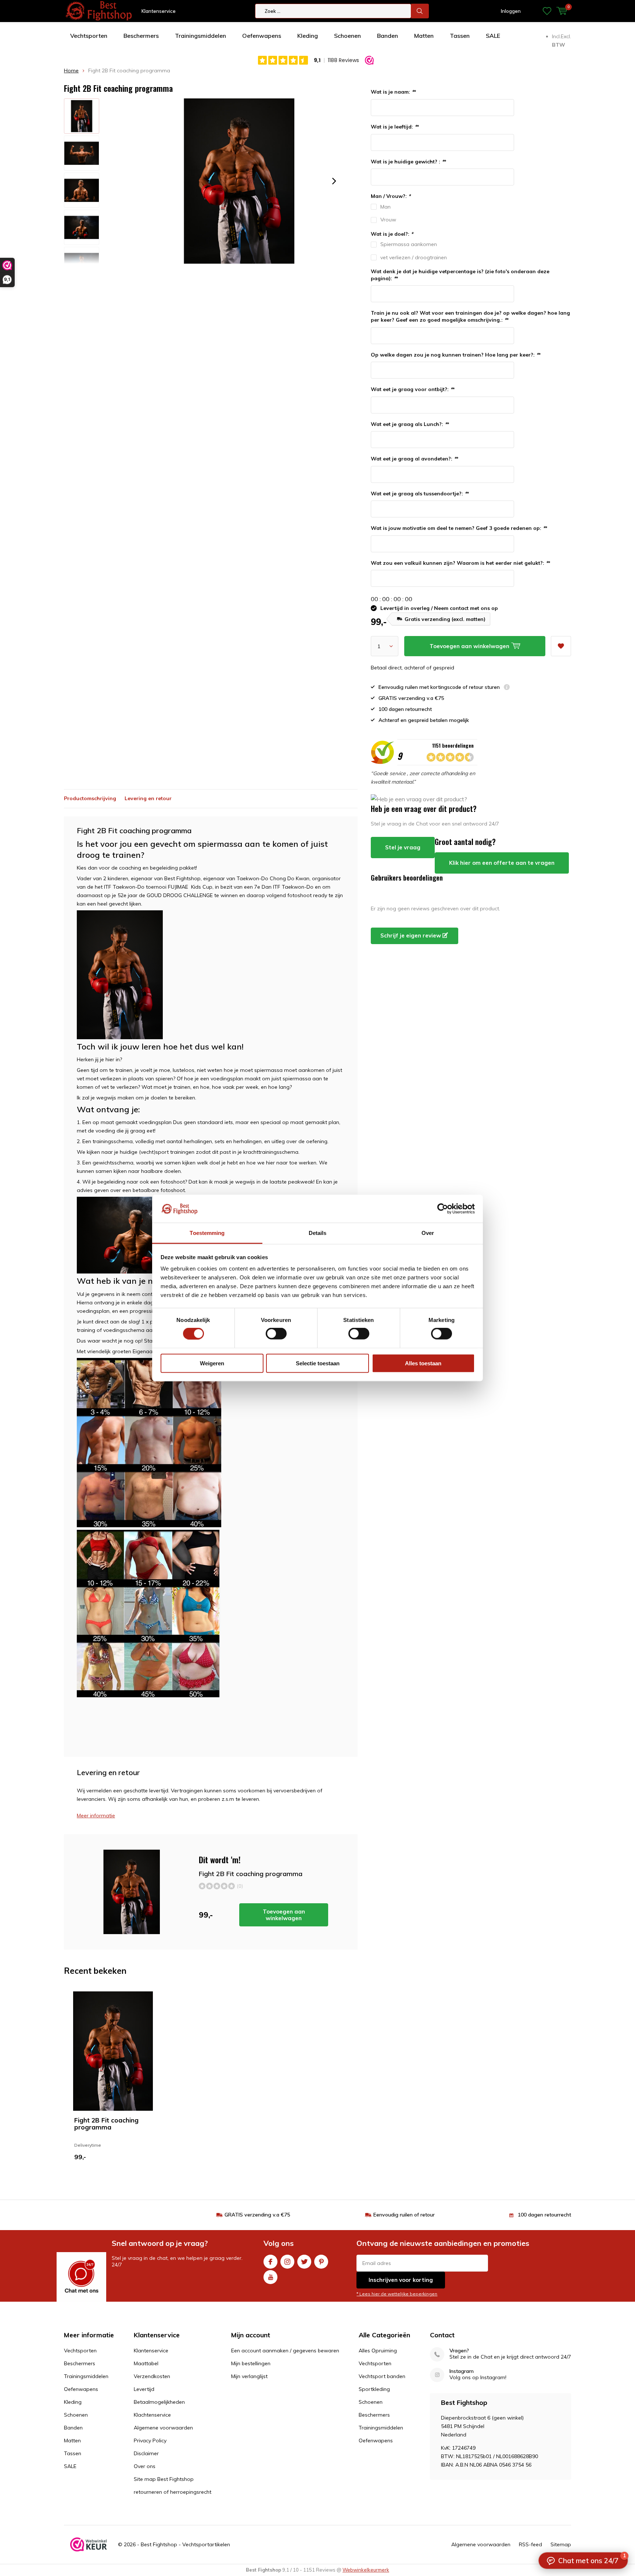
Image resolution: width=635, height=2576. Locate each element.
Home (71, 71)
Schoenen (347, 36)
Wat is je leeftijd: (395, 127)
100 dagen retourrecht (544, 2215)
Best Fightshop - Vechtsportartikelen (185, 2544)
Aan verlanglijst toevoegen (561, 646)
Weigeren (212, 1363)
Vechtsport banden (382, 2376)
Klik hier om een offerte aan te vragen (502, 863)
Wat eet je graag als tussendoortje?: (420, 494)
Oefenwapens (262, 36)
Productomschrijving (90, 798)
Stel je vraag (403, 847)
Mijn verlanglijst (249, 2376)
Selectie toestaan (318, 1363)
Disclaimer (146, 2453)
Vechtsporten (89, 36)
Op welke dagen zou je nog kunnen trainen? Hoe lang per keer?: (456, 355)
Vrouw (388, 220)
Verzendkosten (152, 2376)
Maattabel (146, 2363)
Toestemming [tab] (207, 1233)
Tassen (460, 36)
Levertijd (144, 2389)
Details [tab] (318, 1233)
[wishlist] (547, 11)
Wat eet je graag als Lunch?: (410, 424)
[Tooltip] (507, 688)
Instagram (287, 2262)
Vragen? (459, 2351)
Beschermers (141, 36)
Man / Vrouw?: (391, 196)
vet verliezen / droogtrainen (414, 257)
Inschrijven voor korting (401, 2280)
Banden (388, 36)
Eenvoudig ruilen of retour (404, 2215)
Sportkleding (374, 2389)
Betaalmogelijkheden (159, 2402)
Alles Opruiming (378, 2351)
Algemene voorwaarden (163, 2428)
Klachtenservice (152, 2415)
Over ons (145, 2466)
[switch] (276, 1334)
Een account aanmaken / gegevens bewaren (285, 2351)
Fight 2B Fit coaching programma (106, 2124)
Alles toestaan (423, 1363)
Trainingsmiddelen (200, 36)
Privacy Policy (150, 2440)
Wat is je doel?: (392, 234)
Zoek (420, 11)
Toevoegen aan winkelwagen (284, 1915)
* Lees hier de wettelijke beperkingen (397, 2294)
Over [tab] (428, 1233)
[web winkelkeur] (89, 2544)
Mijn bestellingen (251, 2363)
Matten (424, 36)
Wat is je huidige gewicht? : (409, 162)
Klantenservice (159, 11)
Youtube (270, 2277)
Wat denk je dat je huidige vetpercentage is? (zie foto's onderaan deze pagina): (460, 275)
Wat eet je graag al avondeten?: (415, 459)
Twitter (304, 2262)
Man (385, 207)
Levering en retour (148, 798)
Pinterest (321, 2262)
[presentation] (334, 181)
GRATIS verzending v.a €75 (257, 2215)
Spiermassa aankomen (409, 244)
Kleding (308, 36)
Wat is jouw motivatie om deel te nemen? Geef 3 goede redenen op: (459, 528)
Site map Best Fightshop (164, 2479)
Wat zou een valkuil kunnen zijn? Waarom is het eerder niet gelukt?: (461, 563)
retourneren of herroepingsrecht (173, 2492)
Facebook (270, 2262)
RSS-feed (530, 2544)
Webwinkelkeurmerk (366, 2570)
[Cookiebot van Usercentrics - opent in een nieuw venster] (443, 1208)
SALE (493, 36)
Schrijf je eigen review (411, 935)
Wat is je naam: (394, 92)
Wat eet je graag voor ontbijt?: (413, 389)
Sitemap (561, 2544)
